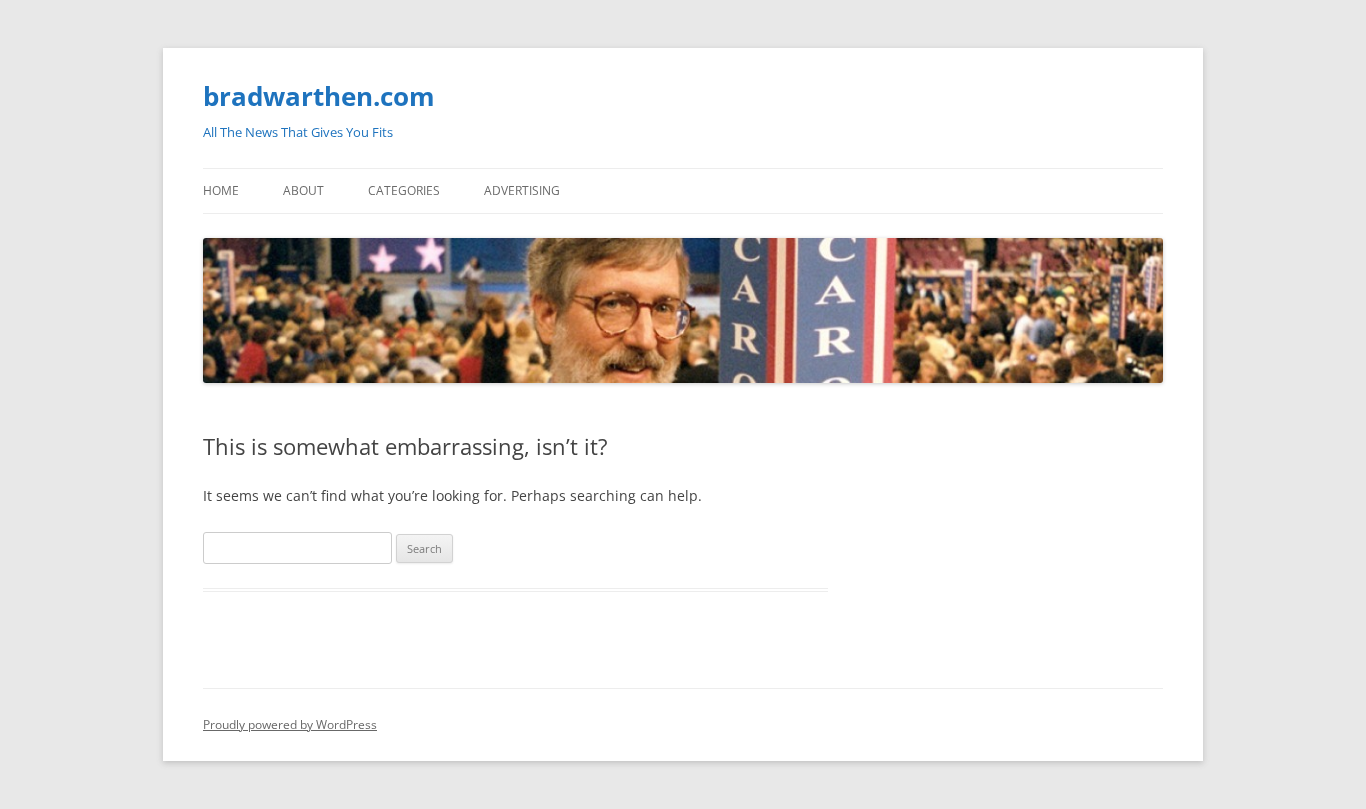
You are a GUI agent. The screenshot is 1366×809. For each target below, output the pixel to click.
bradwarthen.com (319, 96)
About (303, 190)
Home (221, 190)
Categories (404, 190)
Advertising (522, 190)
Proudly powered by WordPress (290, 724)
